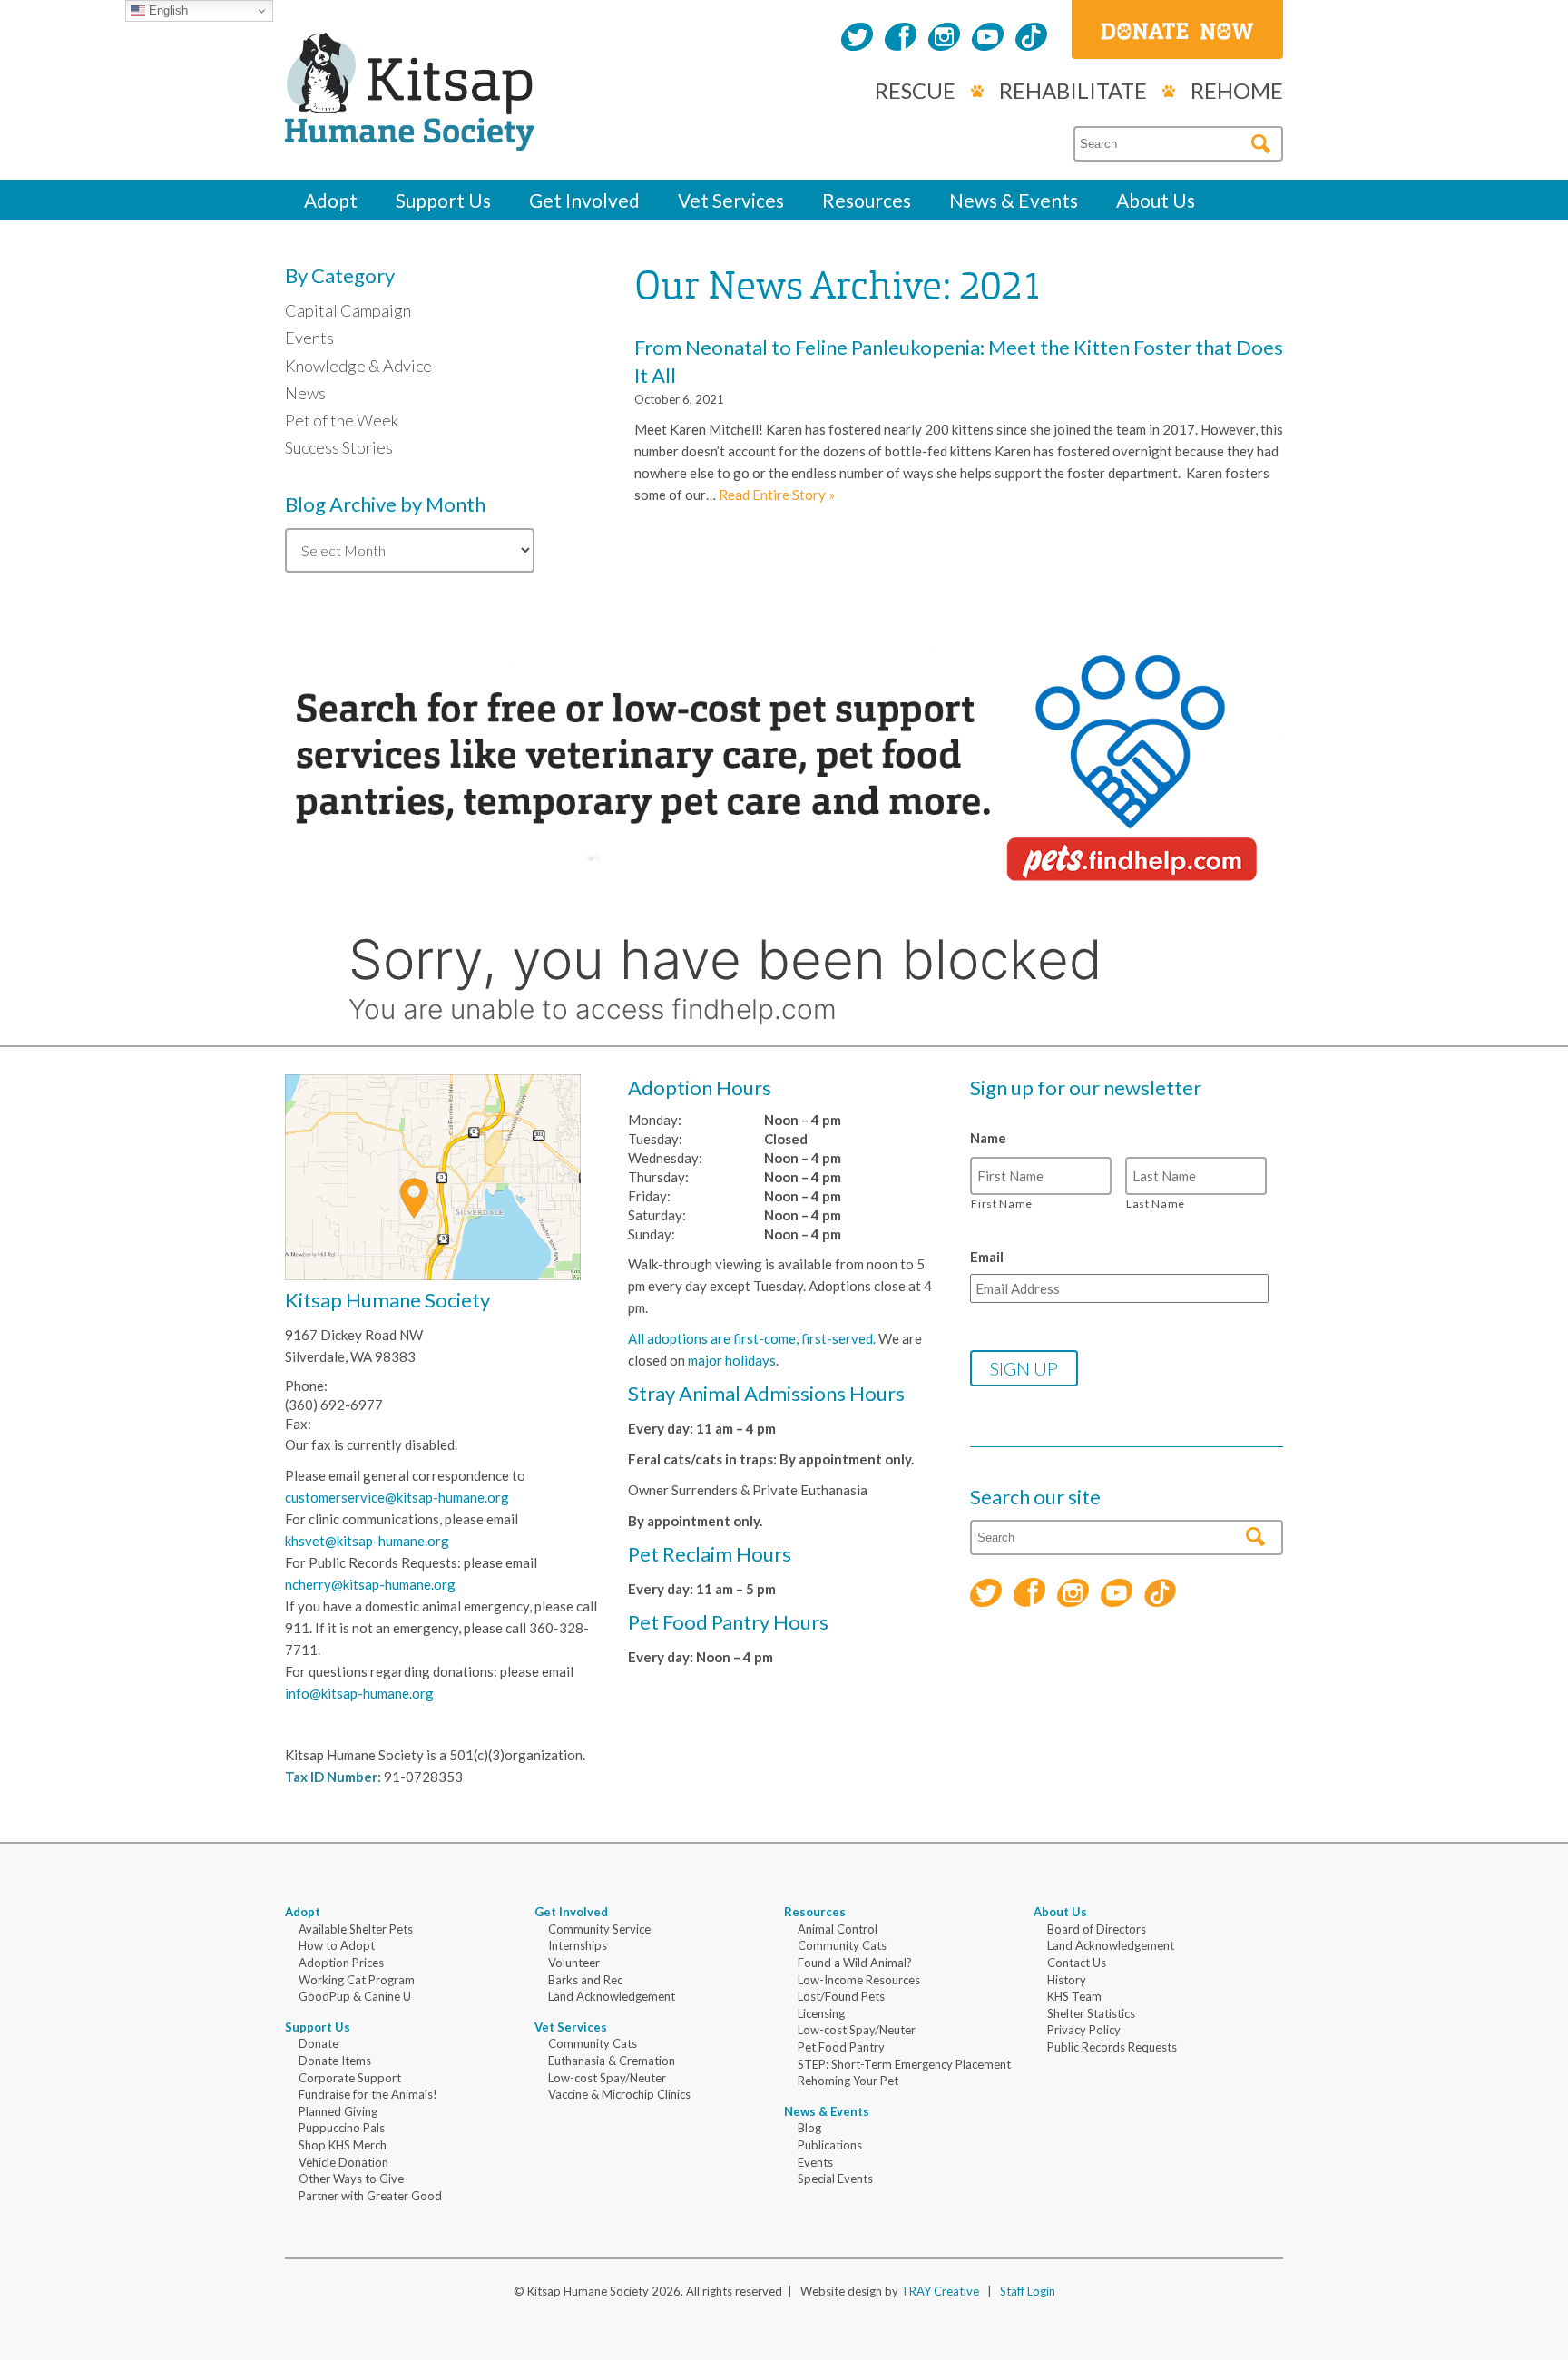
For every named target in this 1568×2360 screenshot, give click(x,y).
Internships (578, 1945)
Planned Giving (338, 2111)
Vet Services (731, 200)
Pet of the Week (342, 420)
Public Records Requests (1112, 2047)
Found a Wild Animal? (855, 1963)
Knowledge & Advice (358, 366)
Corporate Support (350, 2078)
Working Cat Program (357, 1980)
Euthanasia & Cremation (612, 2061)
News (305, 393)
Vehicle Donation (343, 2162)
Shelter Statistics (1091, 2013)
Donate (318, 2043)
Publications (830, 2145)
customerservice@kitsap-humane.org (397, 1497)
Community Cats (593, 2043)
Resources (867, 200)
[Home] (410, 131)
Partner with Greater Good (370, 2196)
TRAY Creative (940, 2291)
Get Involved (584, 200)
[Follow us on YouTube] (988, 39)
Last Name (1156, 1204)
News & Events (1014, 200)
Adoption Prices (341, 1963)
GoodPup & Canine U (355, 1996)
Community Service (599, 1929)
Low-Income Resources (859, 1980)
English (167, 10)
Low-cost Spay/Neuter (607, 2078)
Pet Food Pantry (841, 2047)
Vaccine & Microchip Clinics (619, 2094)
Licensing (821, 2013)
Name (988, 1138)
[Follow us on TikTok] (1031, 39)
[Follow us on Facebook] (901, 39)
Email (987, 1257)
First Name (1002, 1204)
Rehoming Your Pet (848, 2081)
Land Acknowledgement (612, 1996)
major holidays (732, 1360)
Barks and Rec (585, 1980)
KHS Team (1074, 1996)
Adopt (331, 200)
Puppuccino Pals (342, 2128)
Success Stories (339, 447)
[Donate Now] (1177, 29)
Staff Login (1028, 2291)
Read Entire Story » (777, 495)
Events (309, 338)
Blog (809, 2128)
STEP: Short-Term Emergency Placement (904, 2064)
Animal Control (838, 1929)
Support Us (443, 200)
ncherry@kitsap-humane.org (370, 1584)
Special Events (835, 2179)
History (1067, 1980)
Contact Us (1077, 1963)
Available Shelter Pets (356, 1929)
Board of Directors (1097, 1929)
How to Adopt (337, 1945)
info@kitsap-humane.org (359, 1693)
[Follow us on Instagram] (944, 39)
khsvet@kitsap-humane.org (367, 1541)
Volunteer (574, 1963)
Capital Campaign (348, 310)
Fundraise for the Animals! (368, 2094)
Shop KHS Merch (343, 2145)
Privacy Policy (1084, 2030)
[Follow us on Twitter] (857, 39)
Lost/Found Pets (841, 1996)
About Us (1156, 200)
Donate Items (335, 2061)
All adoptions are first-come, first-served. (752, 1338)
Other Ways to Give (351, 2179)
